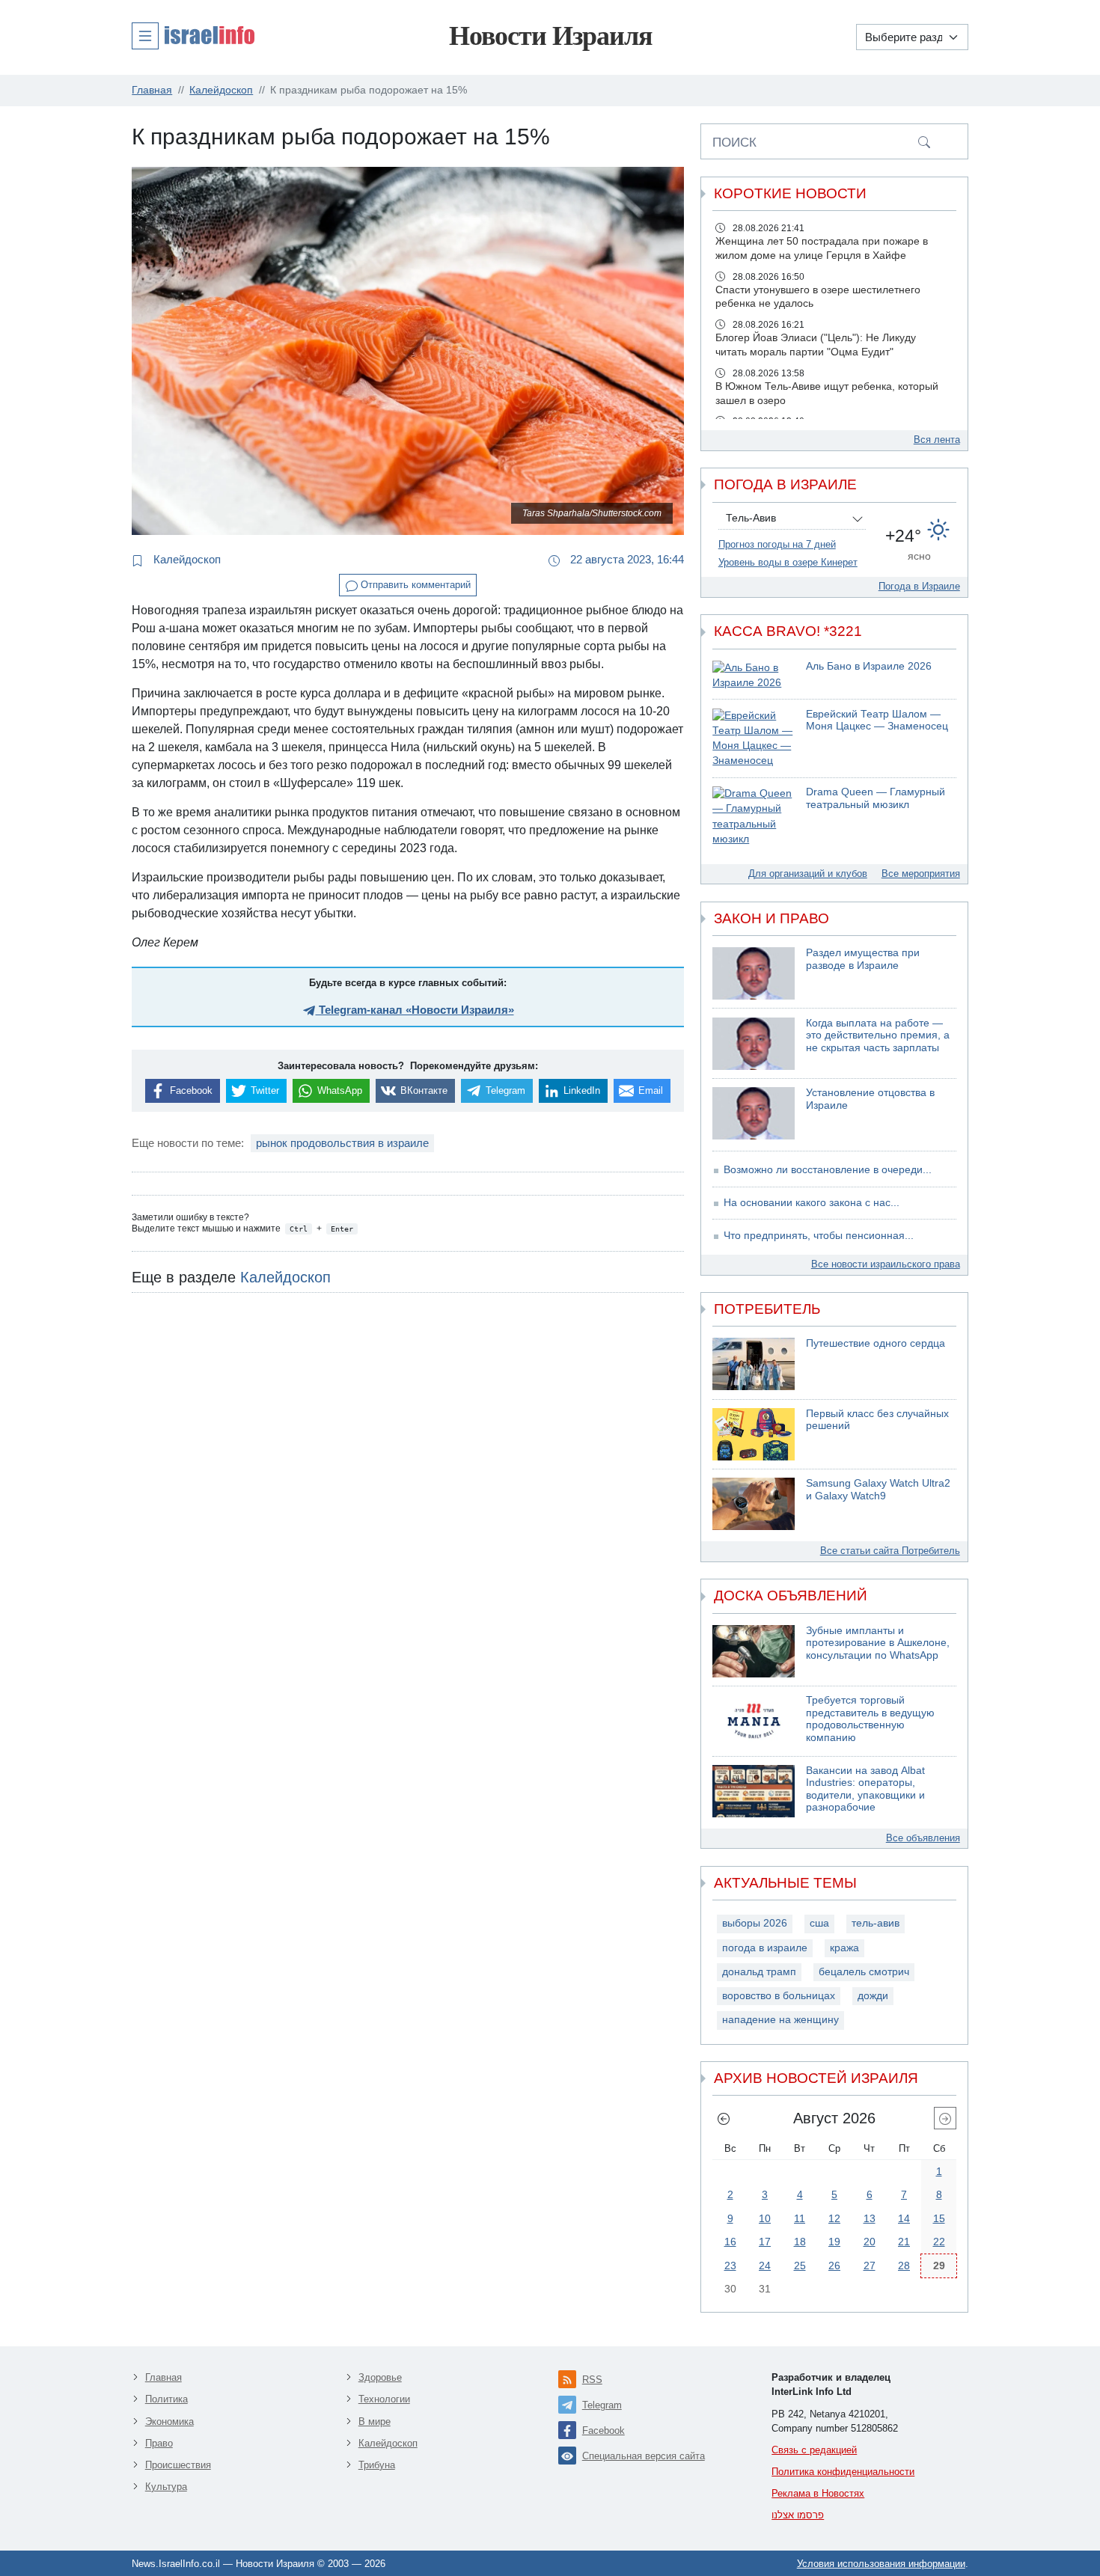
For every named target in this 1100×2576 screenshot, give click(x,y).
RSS (592, 2380)
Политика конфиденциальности (843, 2472)
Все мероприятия (921, 874)
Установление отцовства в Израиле (870, 1099)
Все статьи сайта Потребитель (890, 1551)
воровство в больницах (779, 1996)
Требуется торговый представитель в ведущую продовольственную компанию (870, 1719)
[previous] (724, 2118)
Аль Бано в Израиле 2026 (869, 666)
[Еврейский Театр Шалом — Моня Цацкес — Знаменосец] (754, 739)
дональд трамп (759, 1972)
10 (765, 2218)
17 (765, 2242)
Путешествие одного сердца (876, 1343)
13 (870, 2218)
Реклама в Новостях (818, 2493)
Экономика (169, 2421)
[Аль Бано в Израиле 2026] (754, 676)
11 (800, 2218)
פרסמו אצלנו (798, 2515)
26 (834, 2266)
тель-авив (876, 1923)
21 (904, 2242)
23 (730, 2266)
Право (159, 2443)
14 (904, 2218)
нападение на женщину (780, 2020)
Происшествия (178, 2465)
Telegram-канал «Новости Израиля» (415, 1010)
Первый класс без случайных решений (877, 1420)
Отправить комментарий (414, 585)
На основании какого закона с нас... (812, 1203)
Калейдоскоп (186, 559)
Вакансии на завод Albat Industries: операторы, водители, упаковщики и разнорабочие (865, 1789)
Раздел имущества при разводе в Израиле (863, 959)
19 (834, 2242)
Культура (166, 2487)
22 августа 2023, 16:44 (626, 559)
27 (870, 2266)
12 (834, 2218)
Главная (164, 2377)
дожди (873, 1996)
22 (939, 2242)
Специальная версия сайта (644, 2456)
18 (800, 2242)
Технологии (384, 2399)
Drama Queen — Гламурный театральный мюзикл (876, 798)
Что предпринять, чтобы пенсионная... (819, 1236)
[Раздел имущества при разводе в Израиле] (754, 973)
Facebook (604, 2430)
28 (904, 2266)
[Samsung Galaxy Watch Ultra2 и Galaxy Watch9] (754, 1504)
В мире (375, 2421)
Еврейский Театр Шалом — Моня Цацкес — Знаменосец (877, 721)
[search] (924, 141)
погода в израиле (765, 1948)
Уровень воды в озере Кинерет (788, 562)
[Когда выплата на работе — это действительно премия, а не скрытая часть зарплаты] (754, 1044)
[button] (193, 35)
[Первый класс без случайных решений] (754, 1434)
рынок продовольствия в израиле (342, 1143)
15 (939, 2218)
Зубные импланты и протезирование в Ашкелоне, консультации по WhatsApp (878, 1643)
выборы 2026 (755, 1923)
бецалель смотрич (864, 1972)
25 (800, 2266)
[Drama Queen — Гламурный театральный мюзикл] (754, 817)
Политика (166, 2399)
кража (844, 1948)
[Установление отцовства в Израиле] (754, 1113)
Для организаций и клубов (808, 874)
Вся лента (937, 440)
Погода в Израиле (919, 586)
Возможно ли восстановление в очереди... (828, 1170)
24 (765, 2266)
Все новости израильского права (886, 1264)
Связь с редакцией (814, 2450)
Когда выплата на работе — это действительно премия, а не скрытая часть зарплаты (878, 1035)
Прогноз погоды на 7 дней (777, 544)
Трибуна (377, 2465)
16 (730, 2242)
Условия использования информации (881, 2564)
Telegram (602, 2405)
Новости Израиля (550, 36)
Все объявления (923, 1838)
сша (819, 1923)
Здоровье (380, 2377)
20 (870, 2242)
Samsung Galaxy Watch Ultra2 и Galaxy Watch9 (878, 1490)
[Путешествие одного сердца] (754, 1364)
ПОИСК (734, 142)
